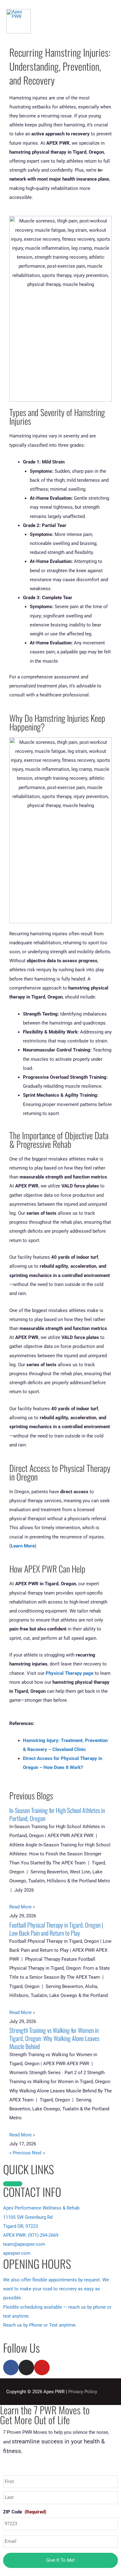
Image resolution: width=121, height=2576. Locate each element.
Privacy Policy (83, 2392)
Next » (38, 2153)
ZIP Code (25, 2512)
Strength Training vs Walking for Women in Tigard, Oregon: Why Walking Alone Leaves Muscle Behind (54, 2038)
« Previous (20, 2153)
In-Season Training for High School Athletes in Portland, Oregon (57, 1814)
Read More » (22, 1907)
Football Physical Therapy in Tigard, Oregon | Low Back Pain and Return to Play (56, 1929)
